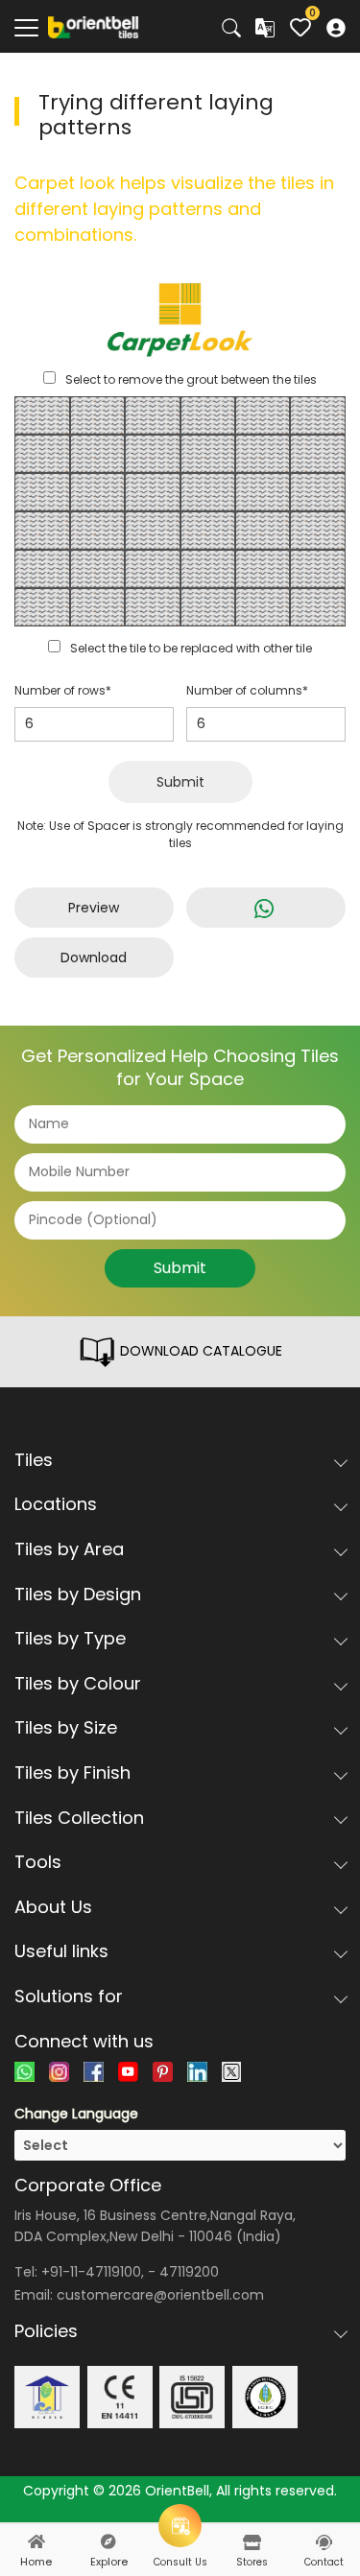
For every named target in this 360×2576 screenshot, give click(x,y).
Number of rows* (63, 690)
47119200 (189, 2272)
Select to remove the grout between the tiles (191, 379)
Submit (180, 782)
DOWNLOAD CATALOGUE (199, 1351)
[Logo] (94, 26)
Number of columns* (247, 690)
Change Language (76, 2114)
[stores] (252, 2542)
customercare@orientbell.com (160, 2295)
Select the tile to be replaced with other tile (191, 648)
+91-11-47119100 (91, 2272)
